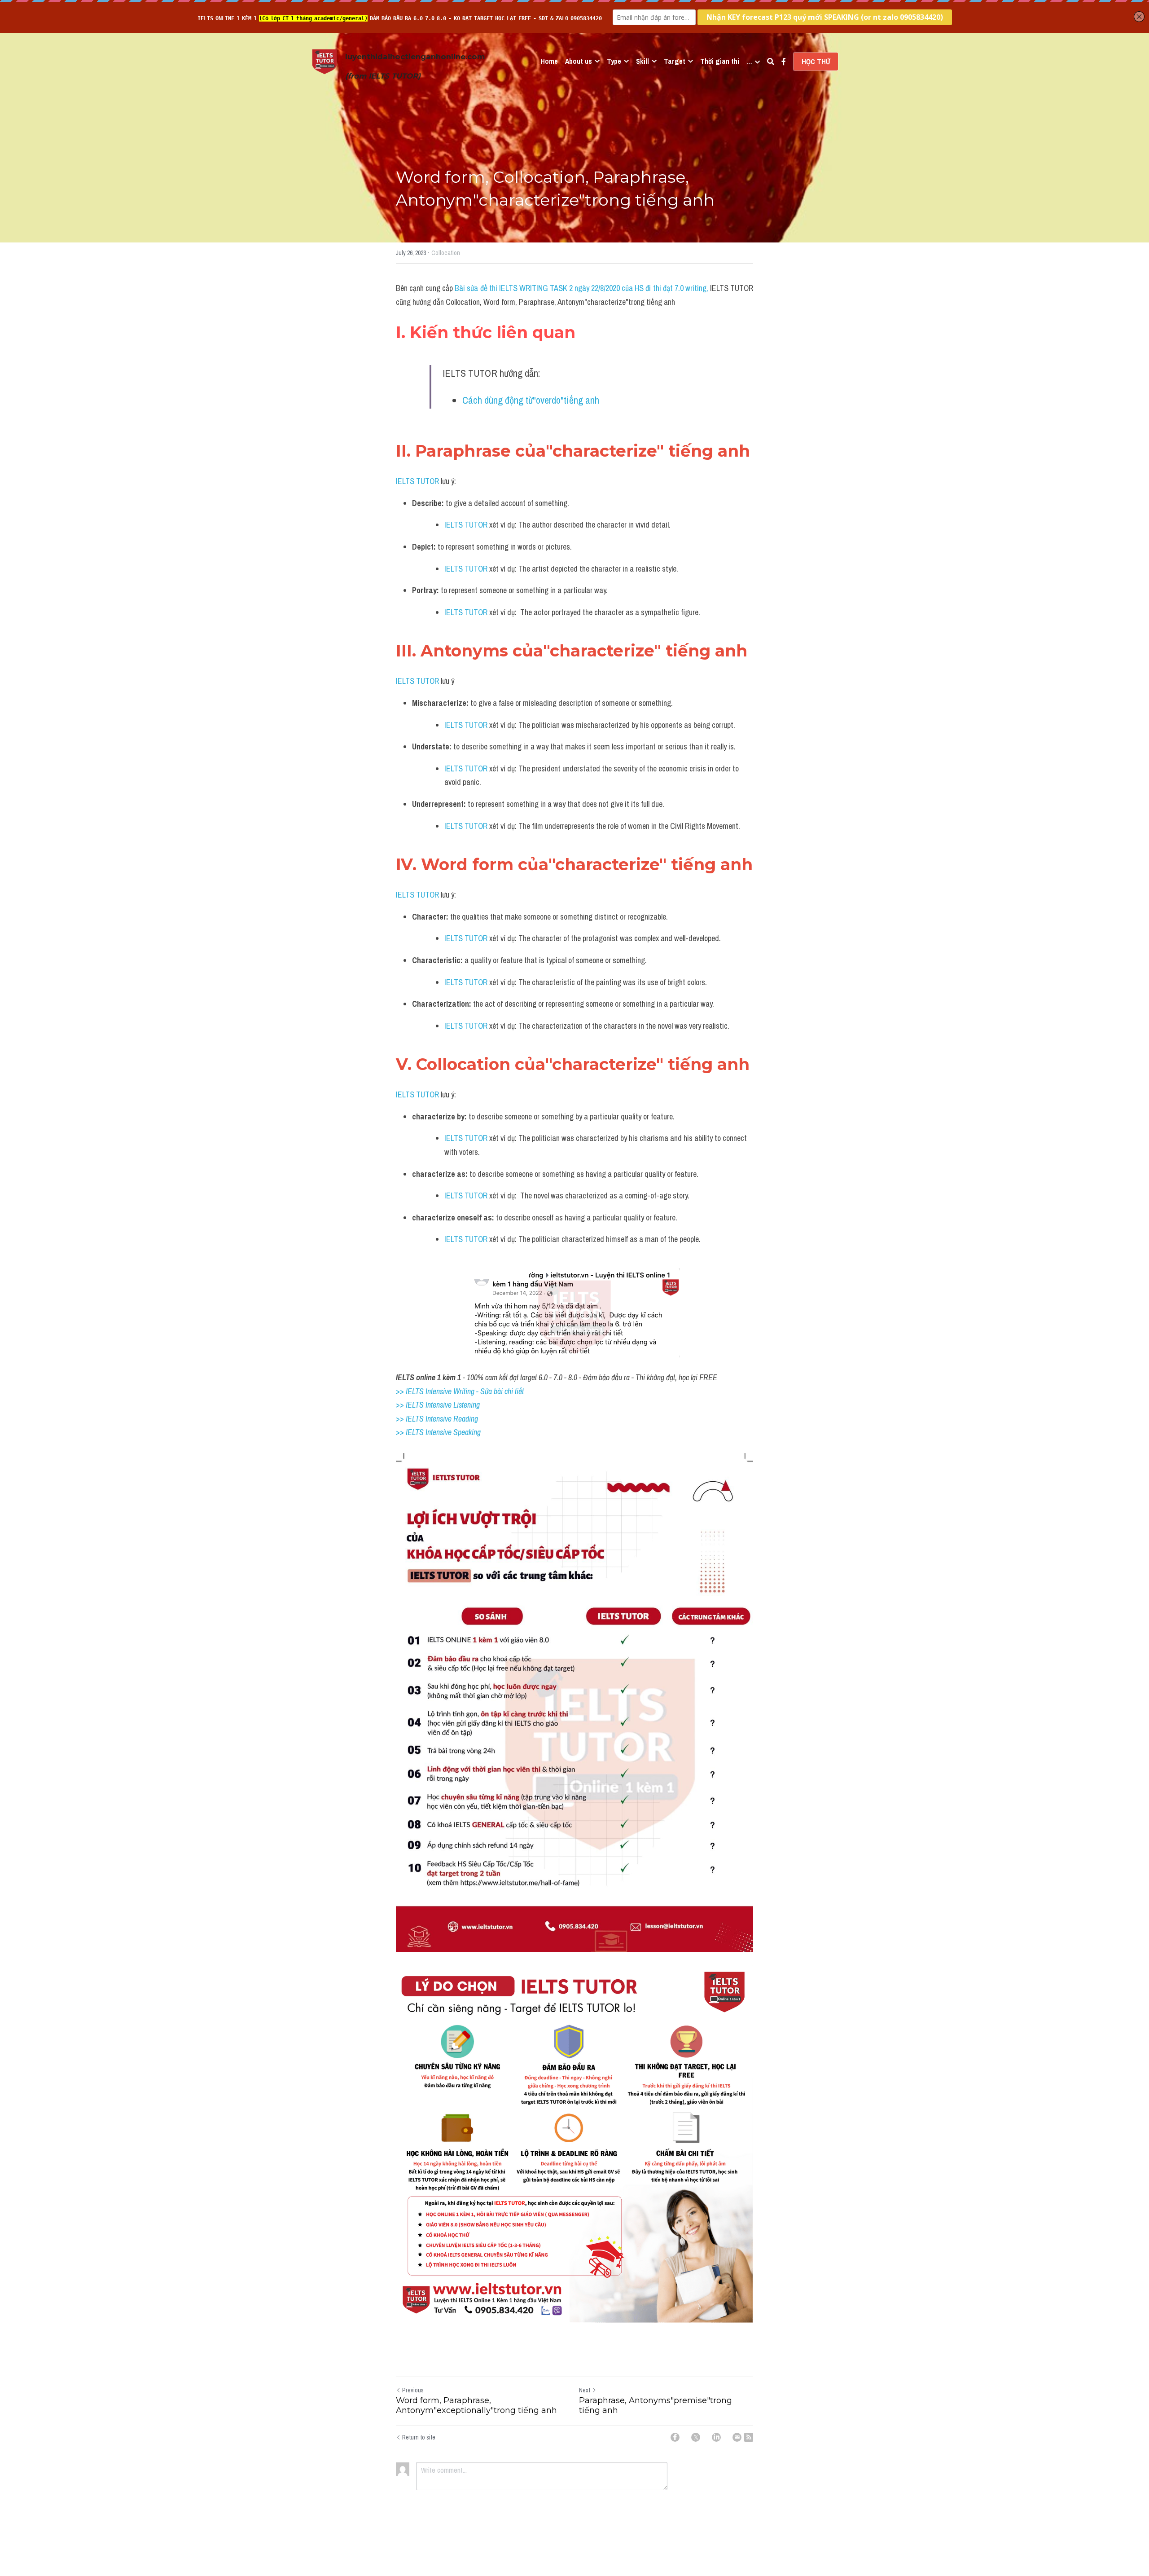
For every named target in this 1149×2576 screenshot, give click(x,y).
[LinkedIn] (716, 2437)
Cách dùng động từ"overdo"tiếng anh (531, 400)
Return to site (419, 2437)
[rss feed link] (749, 2437)
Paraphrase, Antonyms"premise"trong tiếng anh (656, 2406)
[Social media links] (784, 62)
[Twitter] (696, 2437)
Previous (413, 2390)
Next (585, 2390)
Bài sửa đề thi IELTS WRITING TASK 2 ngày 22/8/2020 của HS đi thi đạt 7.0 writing (580, 288)
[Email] (737, 2437)
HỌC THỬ (816, 62)
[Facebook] (675, 2437)
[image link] (325, 61)
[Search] (771, 62)
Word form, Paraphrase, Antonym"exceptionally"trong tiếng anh (476, 2406)
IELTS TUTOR (417, 481)
